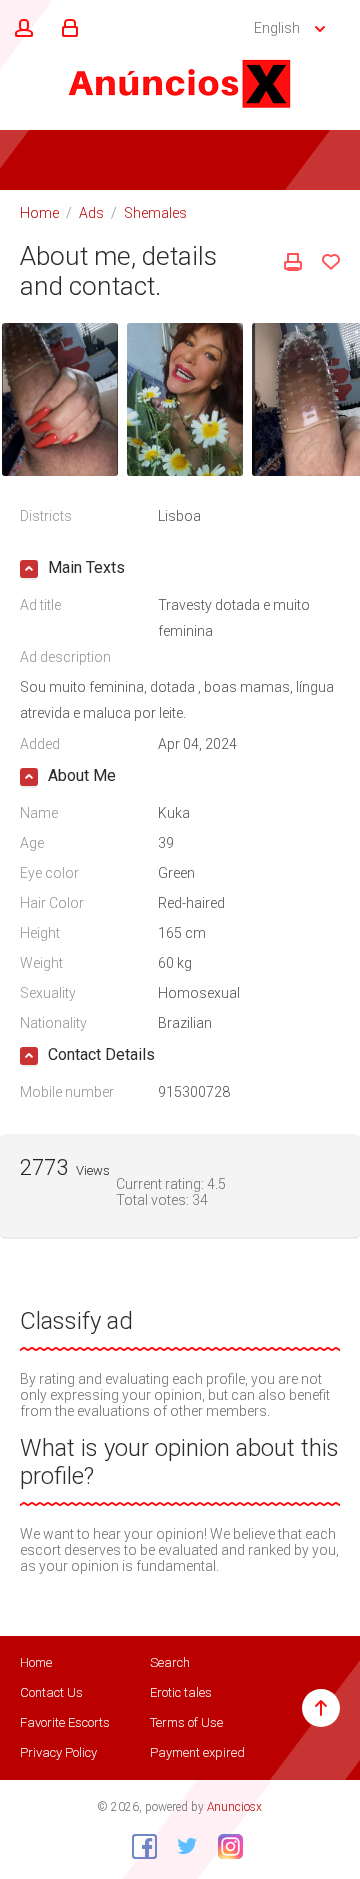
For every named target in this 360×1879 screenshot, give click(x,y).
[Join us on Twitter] (180, 1846)
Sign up (21, 29)
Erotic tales (181, 1692)
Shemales (155, 213)
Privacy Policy (58, 1752)
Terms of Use (186, 1722)
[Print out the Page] (293, 262)
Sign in (67, 29)
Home (39, 213)
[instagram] (223, 1846)
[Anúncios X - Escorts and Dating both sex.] (180, 83)
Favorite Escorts (65, 1722)
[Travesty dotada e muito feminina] (60, 398)
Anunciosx (234, 1807)
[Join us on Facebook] (137, 1846)
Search (170, 1662)
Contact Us (51, 1692)
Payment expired (197, 1752)
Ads (91, 213)
